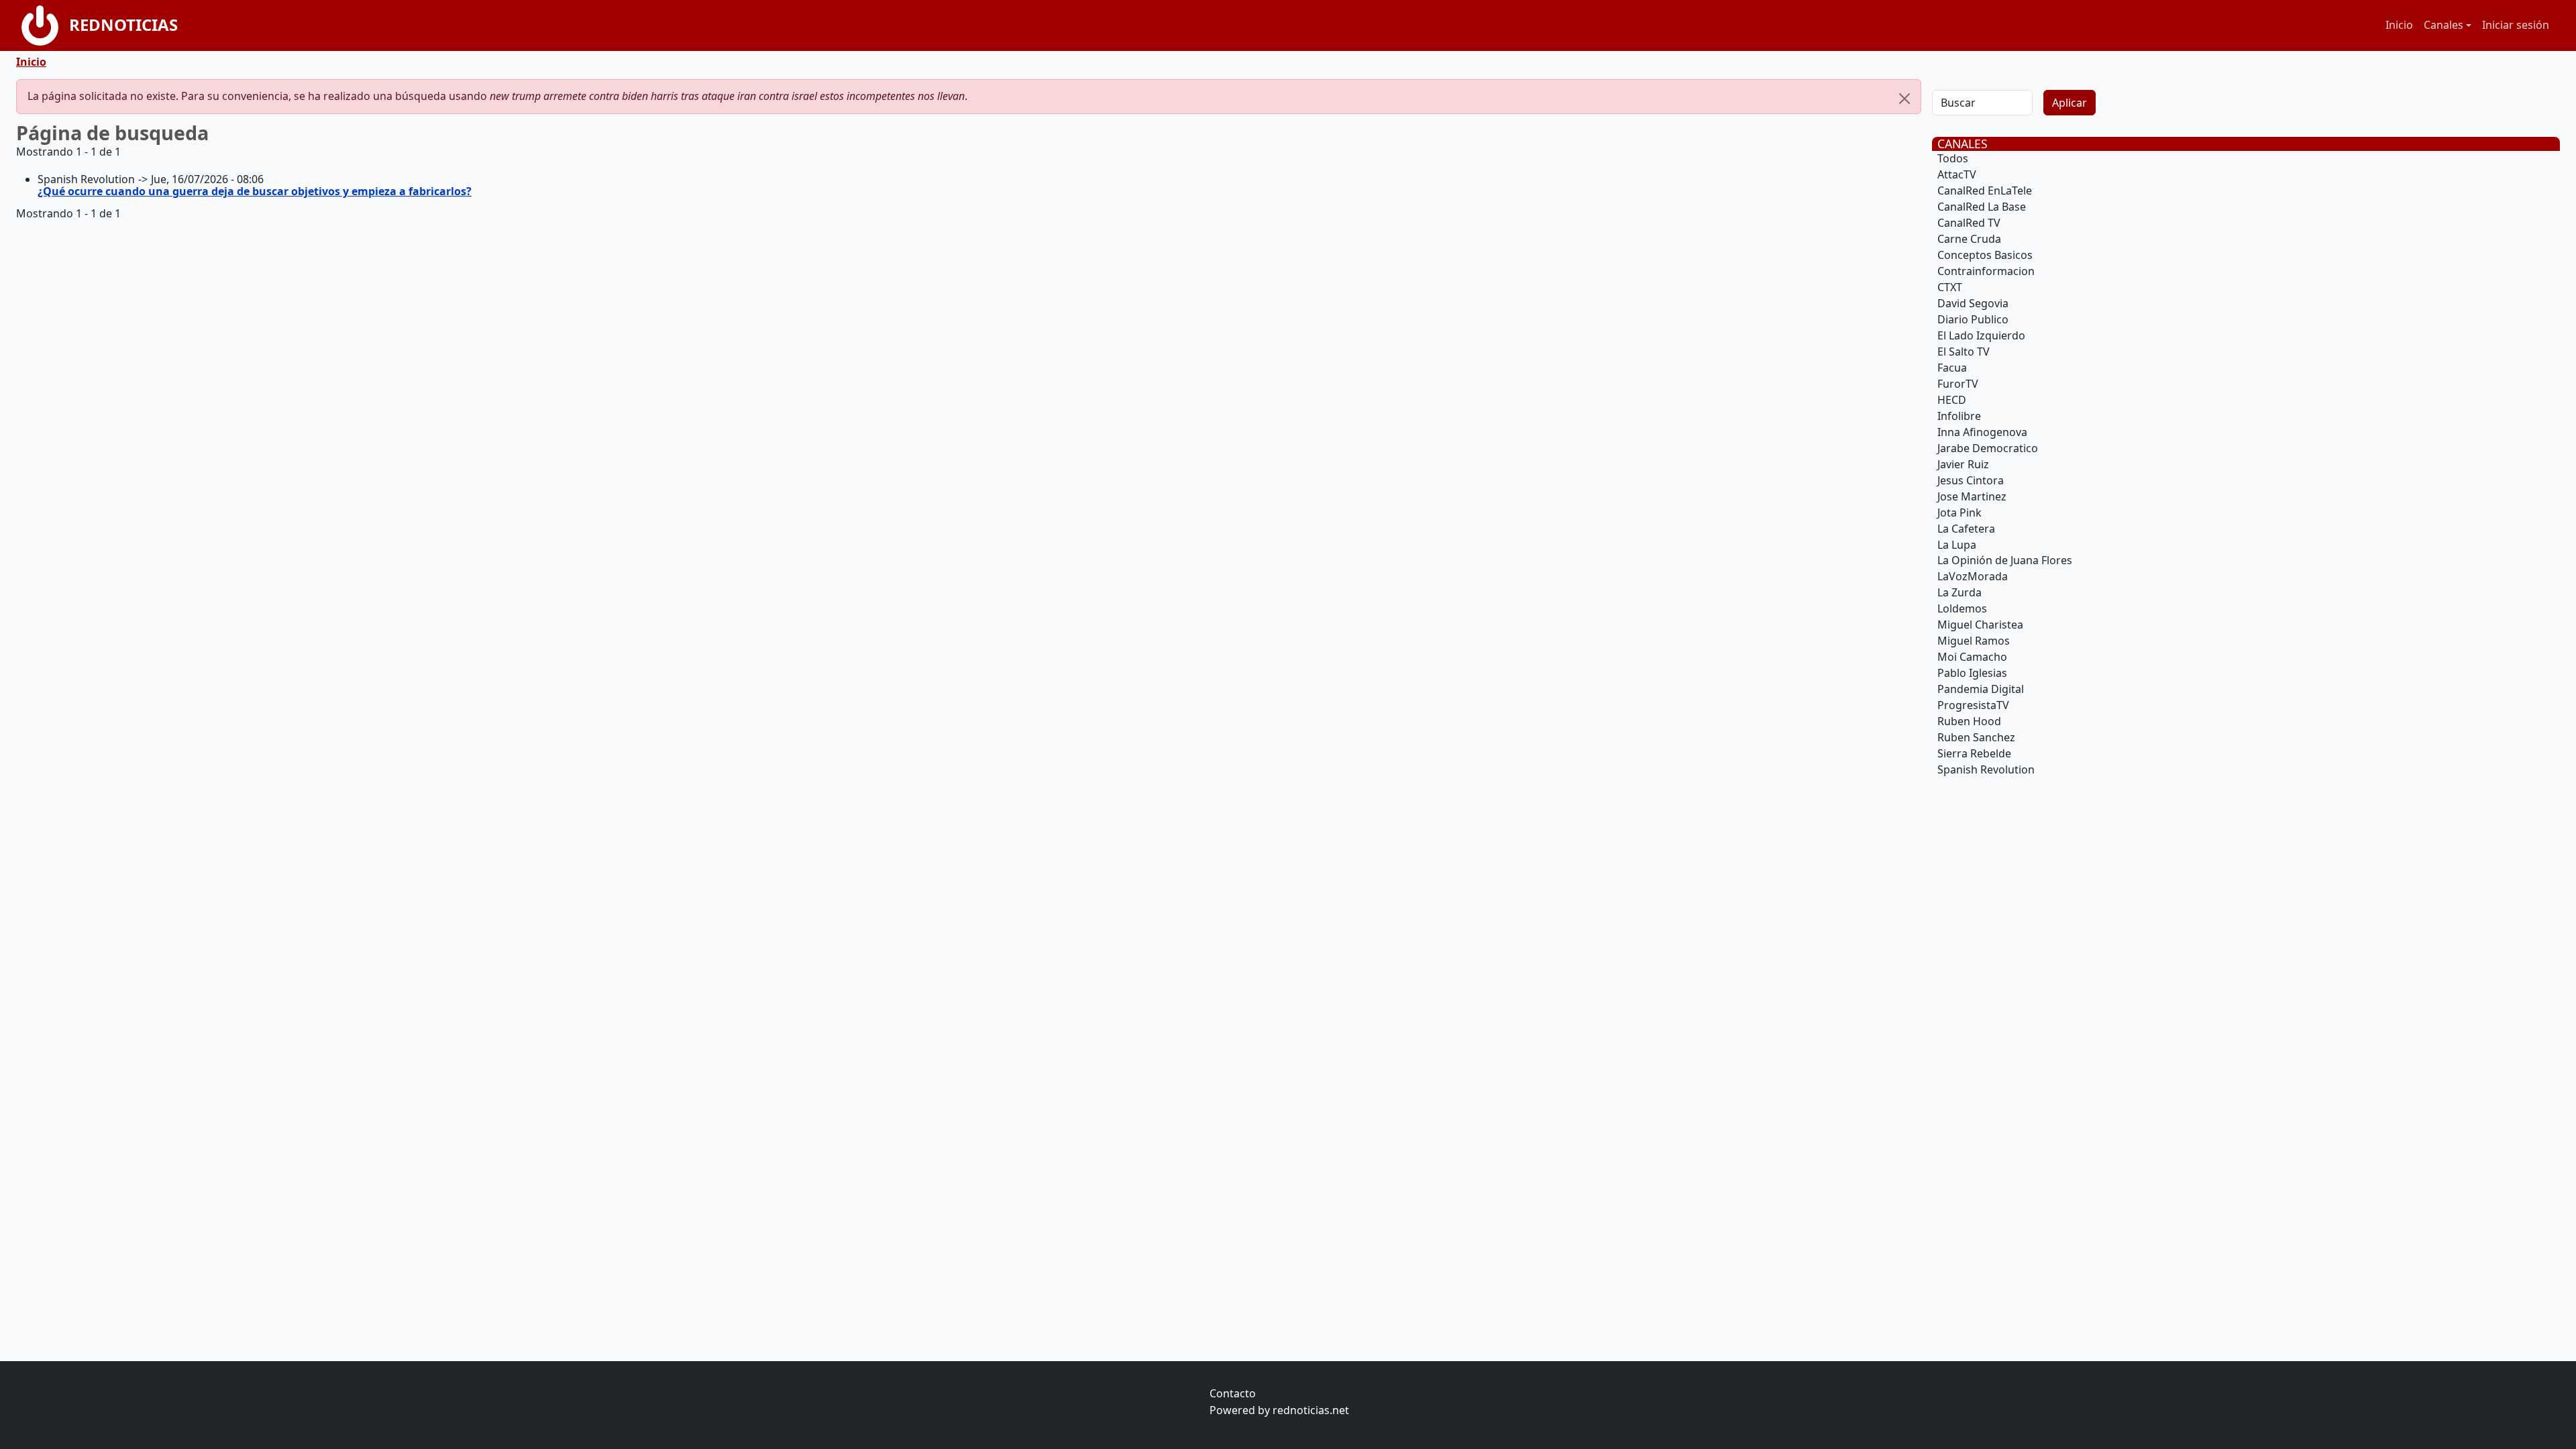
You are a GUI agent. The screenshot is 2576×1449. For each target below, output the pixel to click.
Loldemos (1962, 608)
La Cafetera (1966, 529)
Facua (1952, 368)
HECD (1952, 400)
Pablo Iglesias (1972, 673)
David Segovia (1973, 303)
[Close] (1904, 99)
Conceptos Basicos (1985, 255)
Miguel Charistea (1980, 625)
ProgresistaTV (1973, 705)
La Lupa (1957, 545)
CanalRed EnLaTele (1985, 191)
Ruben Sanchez (1976, 737)
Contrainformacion (1986, 271)
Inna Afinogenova (1982, 432)
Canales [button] (2444, 25)
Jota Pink (1960, 513)
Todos (1953, 158)
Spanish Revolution (1986, 769)
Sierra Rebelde (1974, 753)
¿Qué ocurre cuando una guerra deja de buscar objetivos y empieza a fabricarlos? (255, 191)
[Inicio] (45, 25)
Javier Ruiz (1963, 464)
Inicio (2399, 25)
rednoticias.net (1311, 1410)
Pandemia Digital (1981, 689)
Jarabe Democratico (1988, 448)
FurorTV (1958, 384)
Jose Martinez (1972, 496)
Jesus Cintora (1971, 480)
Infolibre (1959, 416)
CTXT (1950, 287)
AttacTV (1957, 174)
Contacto (1233, 1393)
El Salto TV (1964, 352)
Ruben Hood (1969, 721)
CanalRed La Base (1982, 207)
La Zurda (1960, 592)
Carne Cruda (1969, 239)
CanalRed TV (1969, 223)
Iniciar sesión (2516, 25)
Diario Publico (1973, 319)
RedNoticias (123, 24)
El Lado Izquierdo (1981, 335)
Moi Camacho (1972, 657)
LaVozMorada (1973, 576)
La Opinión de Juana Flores (2005, 560)
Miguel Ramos (1974, 641)
